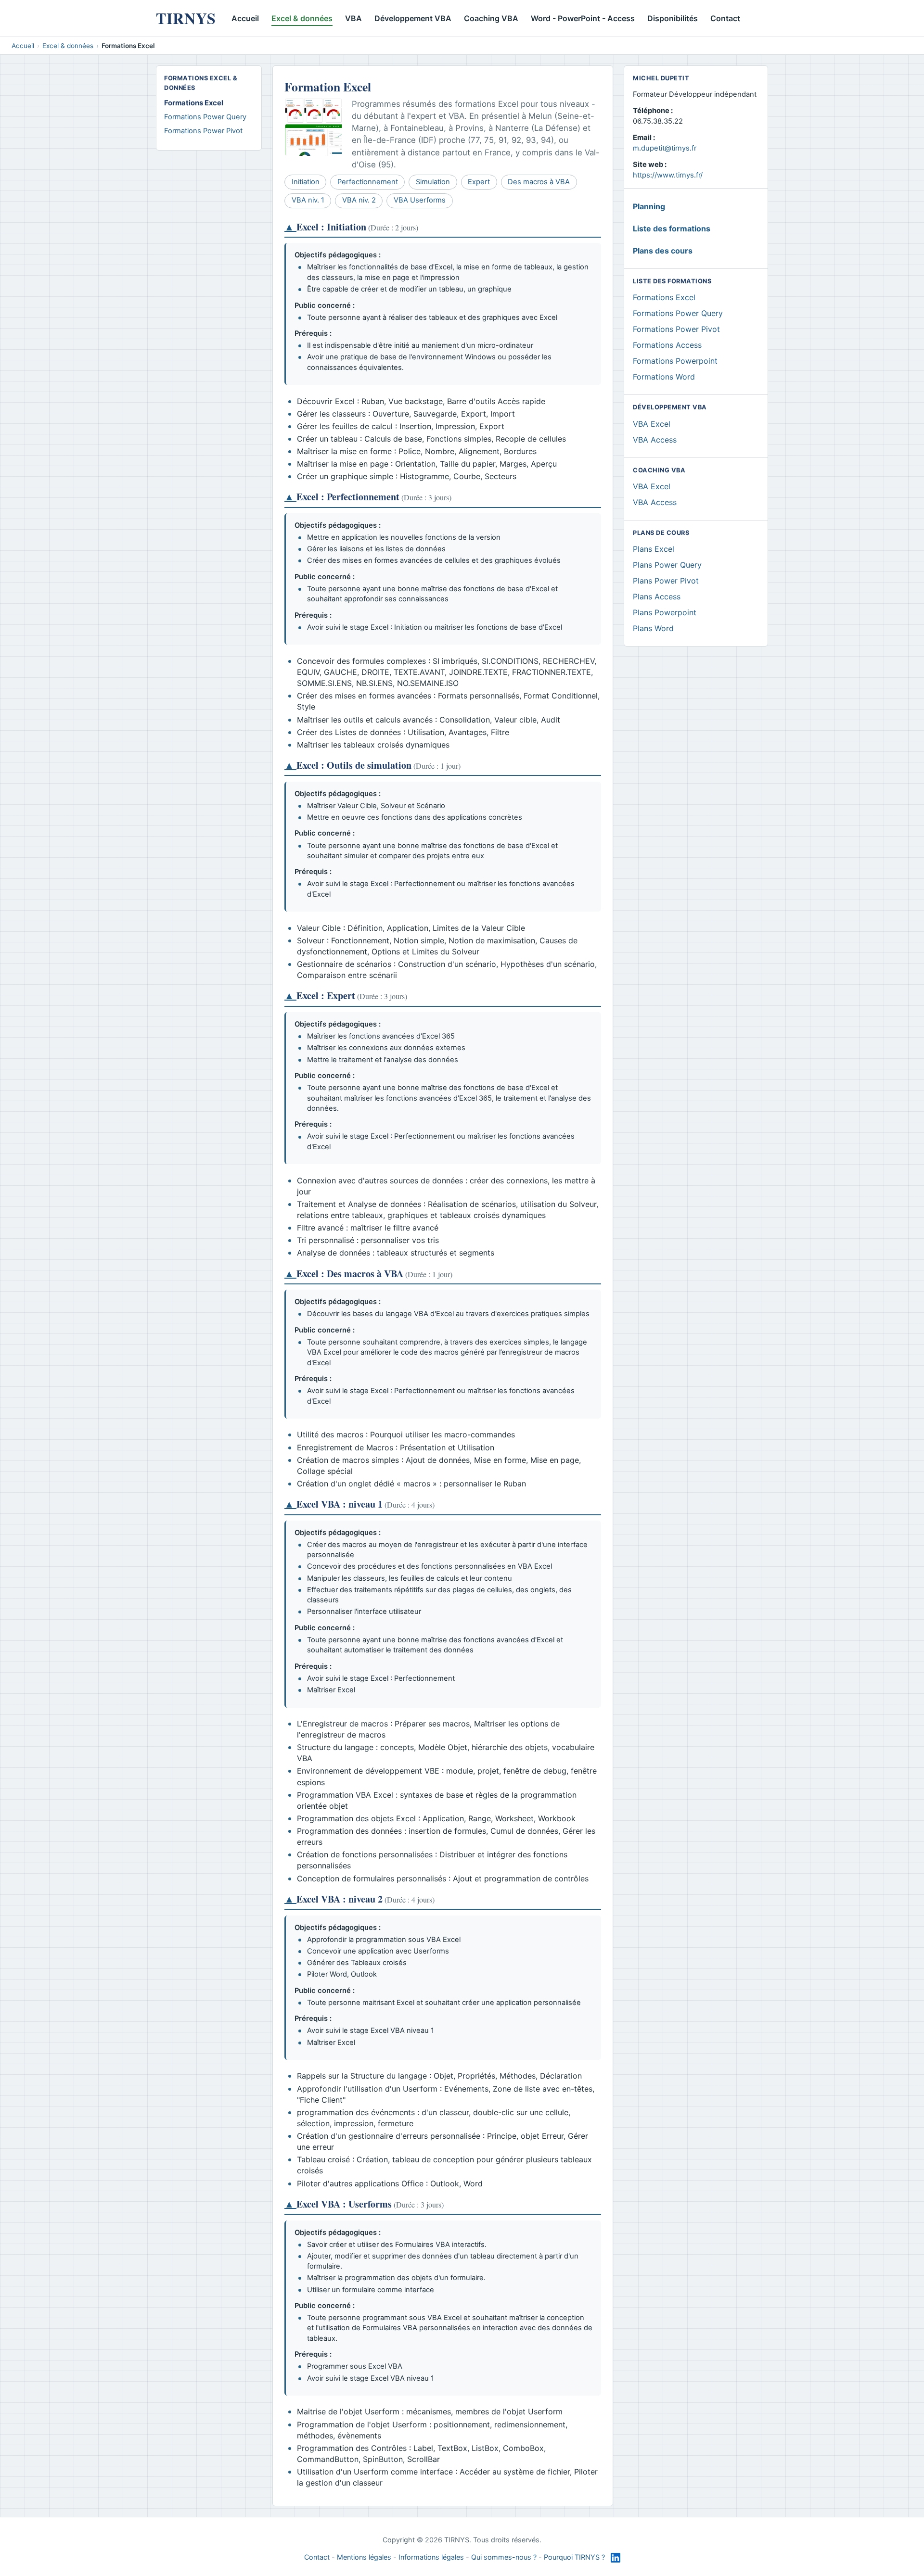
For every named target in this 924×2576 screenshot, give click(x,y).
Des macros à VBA (539, 182)
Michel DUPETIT (661, 78)
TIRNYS (186, 18)
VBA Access (655, 440)
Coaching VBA (491, 18)
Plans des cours (663, 251)
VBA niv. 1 (308, 200)
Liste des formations (672, 228)
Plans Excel (654, 549)
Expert (479, 182)
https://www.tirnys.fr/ (668, 175)
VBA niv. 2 (359, 200)
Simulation (433, 182)
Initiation (306, 182)
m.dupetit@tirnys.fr (665, 148)
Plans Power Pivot (666, 581)
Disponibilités (673, 18)
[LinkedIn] (616, 2558)
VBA (353, 18)
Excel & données (302, 18)
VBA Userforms (420, 200)
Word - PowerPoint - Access (583, 18)
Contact (725, 18)
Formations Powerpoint (675, 361)
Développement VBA (413, 18)
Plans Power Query (667, 565)
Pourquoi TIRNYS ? (574, 2557)
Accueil (245, 18)
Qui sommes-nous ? (504, 2557)
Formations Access (667, 345)
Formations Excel (664, 297)
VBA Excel (652, 424)
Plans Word (653, 628)
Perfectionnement (368, 182)
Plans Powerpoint (665, 612)
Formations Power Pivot (203, 131)
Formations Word (664, 377)
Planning (649, 206)
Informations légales (431, 2557)
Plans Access (657, 596)
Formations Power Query (205, 117)
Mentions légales (364, 2557)
